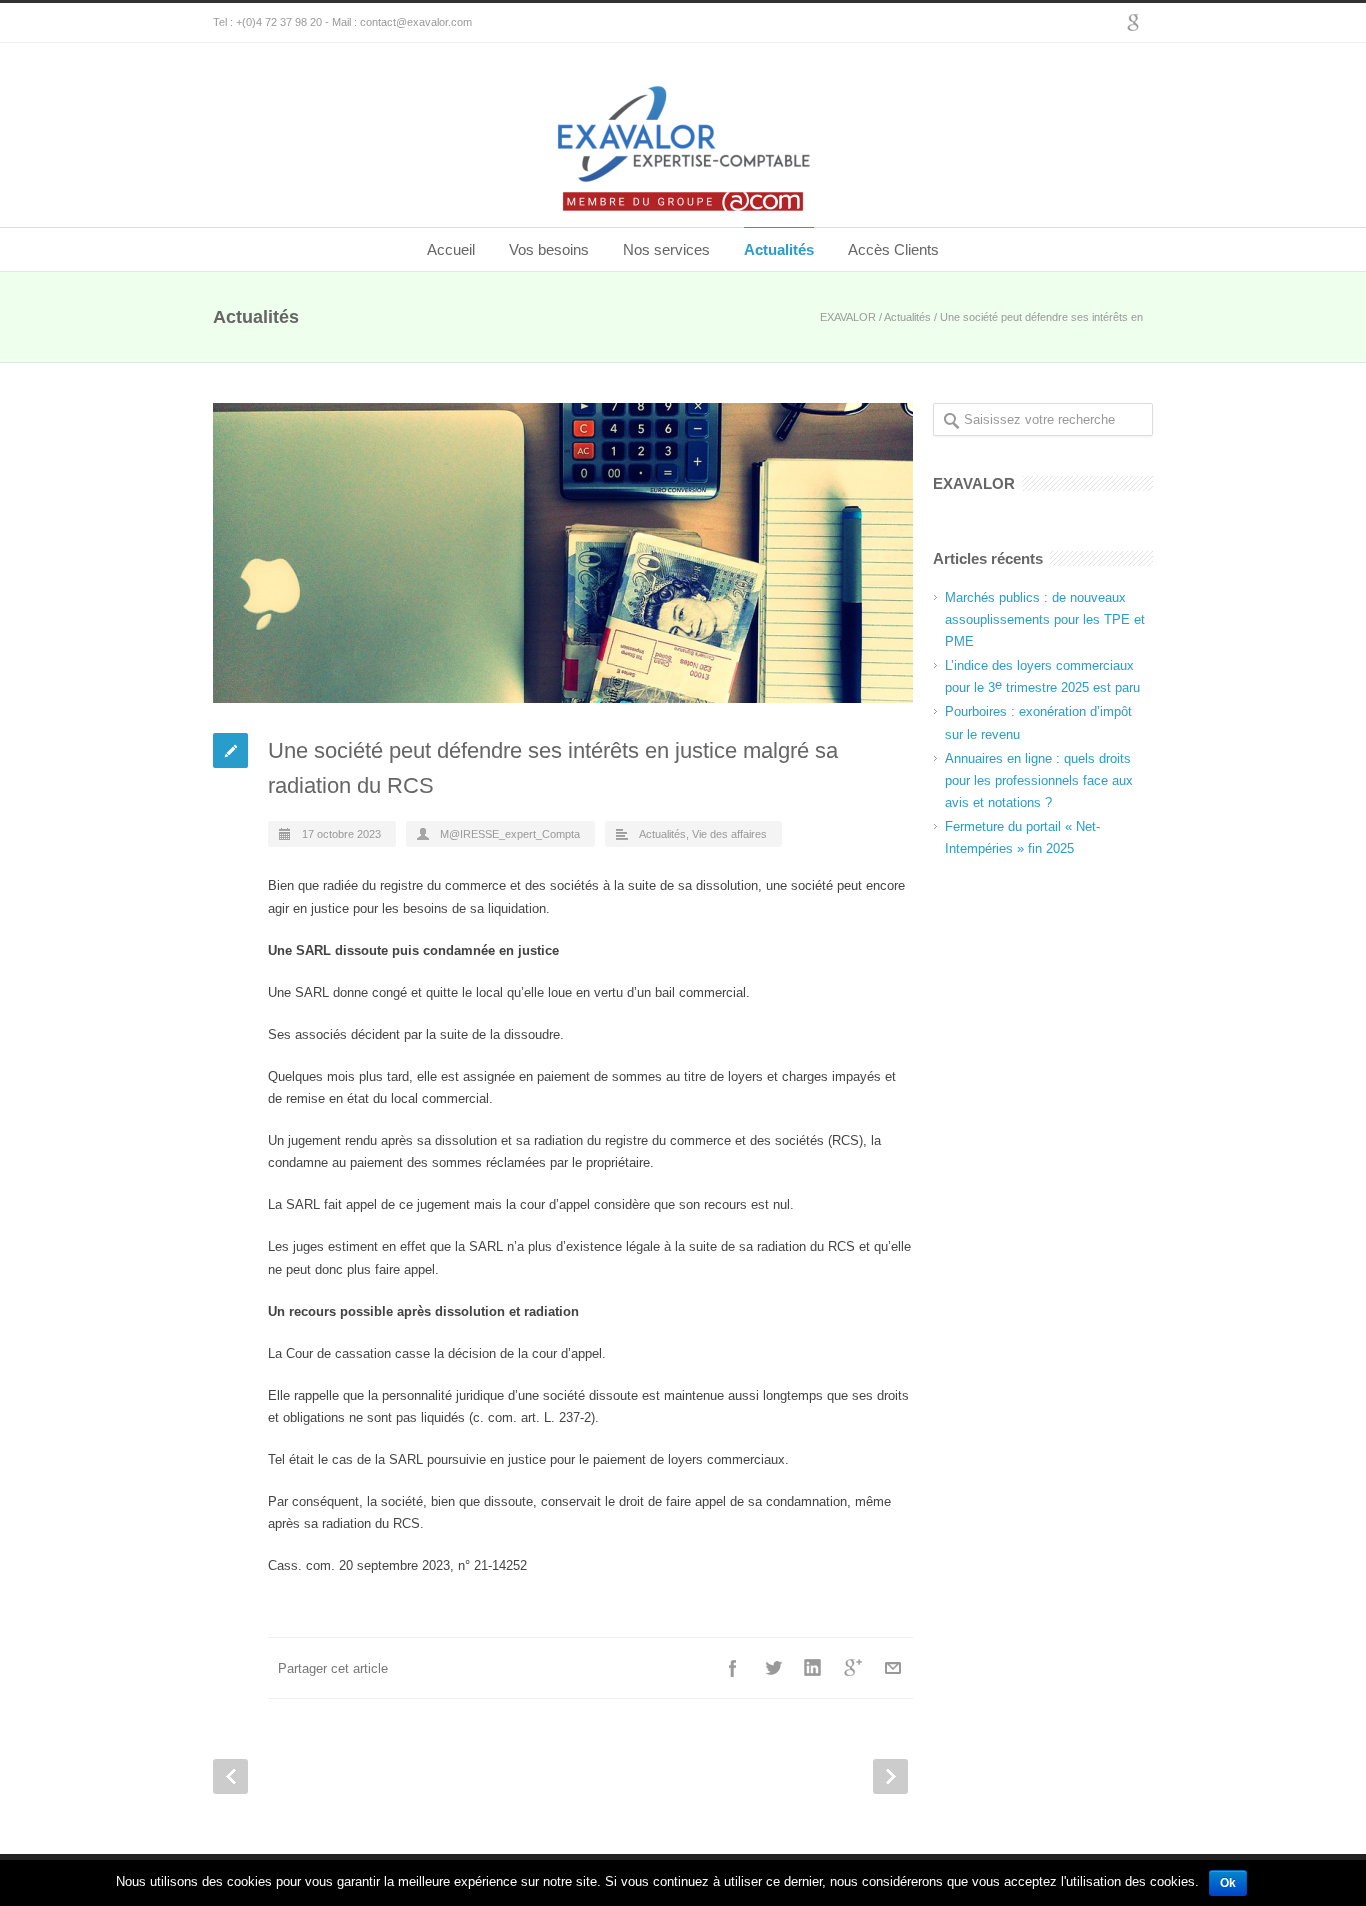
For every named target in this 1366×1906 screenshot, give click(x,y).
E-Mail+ (893, 1668)
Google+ (1133, 23)
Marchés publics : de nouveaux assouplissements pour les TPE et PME (1045, 619)
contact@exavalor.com (416, 22)
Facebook (733, 1668)
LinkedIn (813, 1668)
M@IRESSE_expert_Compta (510, 834)
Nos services (666, 249)
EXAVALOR (848, 317)
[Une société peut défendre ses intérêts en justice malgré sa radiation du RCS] (563, 553)
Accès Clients (893, 249)
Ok (1228, 1883)
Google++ (853, 1668)
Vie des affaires (729, 834)
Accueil (451, 249)
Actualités (779, 249)
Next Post (890, 1776)
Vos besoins (549, 249)
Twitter (773, 1668)
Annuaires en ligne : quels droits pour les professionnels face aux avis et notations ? (1039, 780)
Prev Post (230, 1776)
